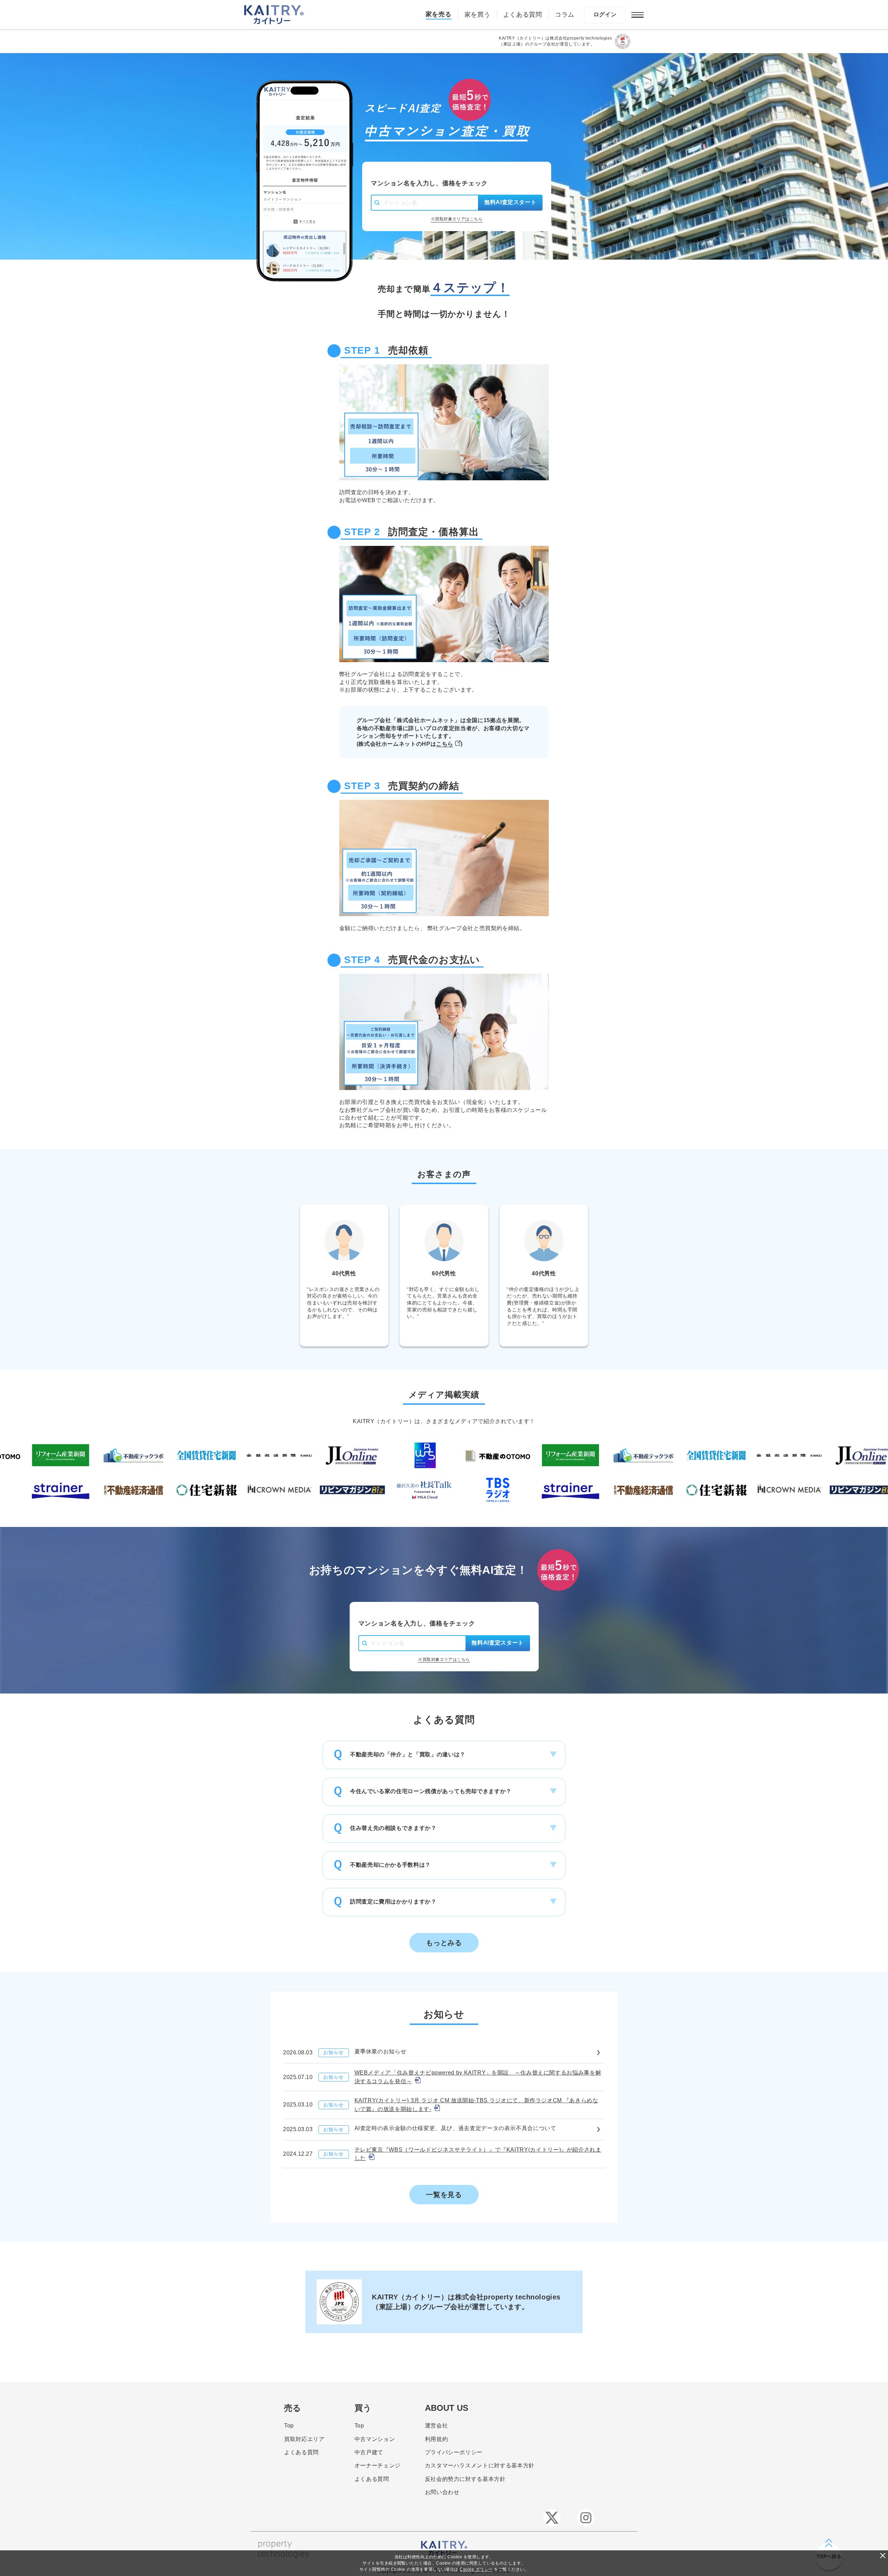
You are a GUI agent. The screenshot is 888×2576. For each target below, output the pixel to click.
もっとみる (444, 1943)
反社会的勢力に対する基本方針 (465, 2479)
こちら (445, 744)
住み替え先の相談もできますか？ (393, 1828)
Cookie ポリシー (476, 2569)
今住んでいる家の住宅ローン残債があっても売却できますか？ (431, 1791)
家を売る (439, 14)
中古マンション (375, 2439)
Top (289, 2426)
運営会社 (437, 2426)
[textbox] (431, 203)
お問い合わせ (442, 2492)
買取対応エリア (304, 2439)
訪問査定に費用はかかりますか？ (393, 1902)
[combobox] (424, 203)
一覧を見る (444, 2195)
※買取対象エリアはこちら (457, 219)
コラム (565, 15)
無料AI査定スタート (510, 202)
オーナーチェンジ (378, 2465)
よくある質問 (523, 15)
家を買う (477, 15)
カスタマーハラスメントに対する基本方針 (480, 2465)
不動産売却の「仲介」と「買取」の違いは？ (408, 1754)
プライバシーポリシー (454, 2452)
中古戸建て (369, 2452)
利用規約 (437, 2439)
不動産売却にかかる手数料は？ (390, 1865)
